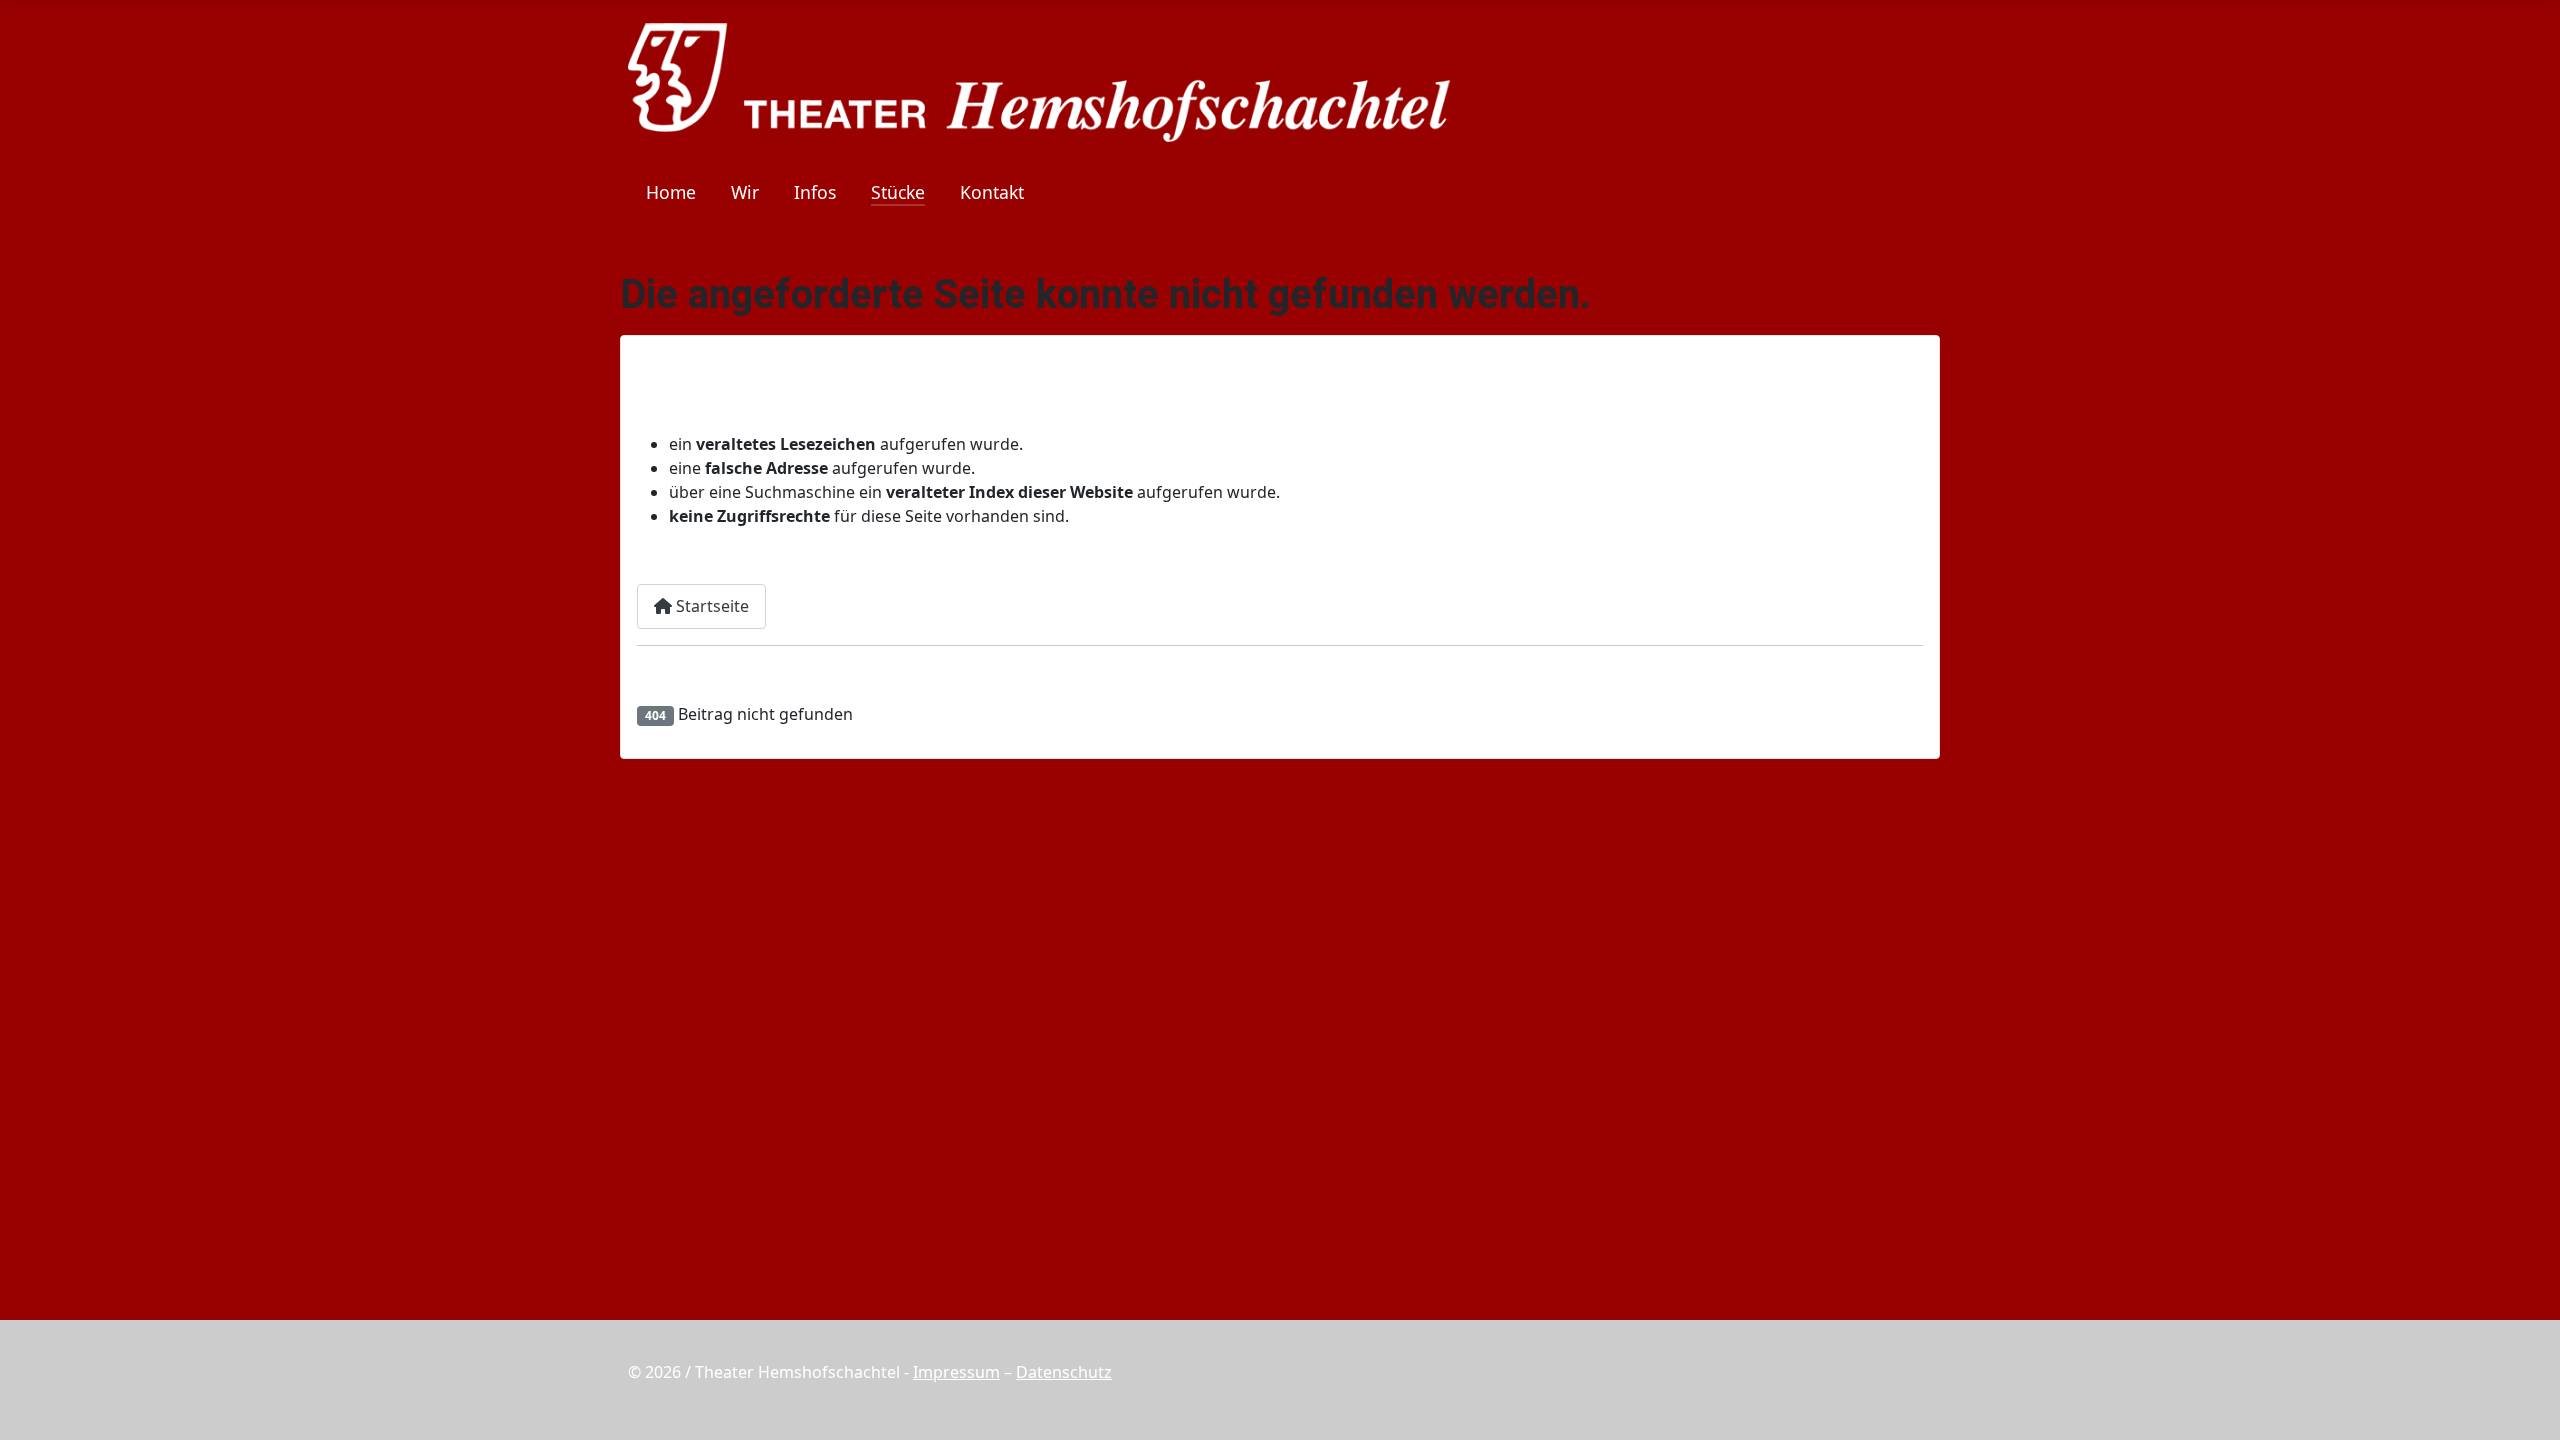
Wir (745, 192)
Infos (815, 192)
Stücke (898, 192)
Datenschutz (1064, 1372)
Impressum (956, 1372)
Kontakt (992, 192)
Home (671, 192)
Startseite (710, 606)
